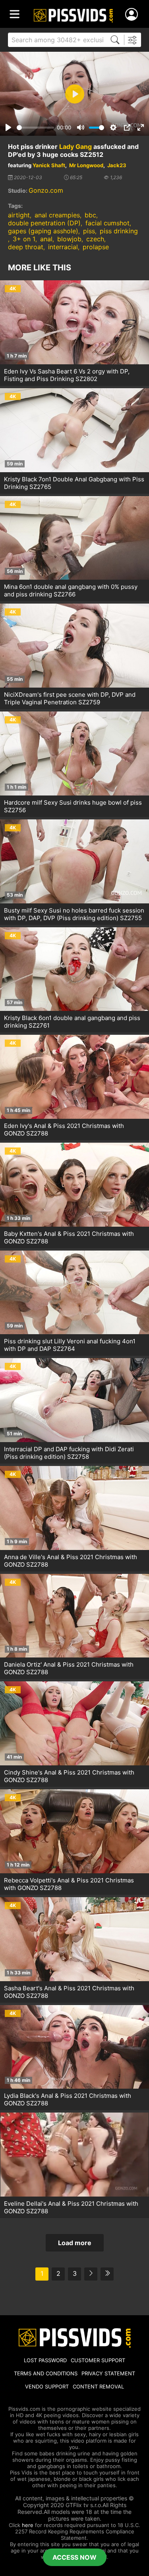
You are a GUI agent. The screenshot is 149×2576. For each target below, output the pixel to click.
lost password (45, 2360)
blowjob (69, 239)
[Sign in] (133, 15)
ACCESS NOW (74, 2557)
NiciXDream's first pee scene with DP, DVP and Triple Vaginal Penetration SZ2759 (70, 698)
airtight (19, 215)
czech (95, 239)
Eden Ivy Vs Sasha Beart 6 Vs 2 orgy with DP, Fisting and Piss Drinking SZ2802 (67, 375)
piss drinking (119, 231)
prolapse (96, 247)
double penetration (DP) (44, 223)
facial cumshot (107, 223)
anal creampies (57, 215)
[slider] (35, 128)
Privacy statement (108, 2373)
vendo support (47, 2386)
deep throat (26, 247)
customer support (98, 2360)
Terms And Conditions (46, 2373)
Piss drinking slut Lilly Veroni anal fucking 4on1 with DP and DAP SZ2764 (70, 1345)
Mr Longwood (86, 165)
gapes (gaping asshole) (43, 231)
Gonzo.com (46, 190)
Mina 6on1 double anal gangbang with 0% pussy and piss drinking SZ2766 (71, 590)
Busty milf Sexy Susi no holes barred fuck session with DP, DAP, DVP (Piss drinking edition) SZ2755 (74, 914)
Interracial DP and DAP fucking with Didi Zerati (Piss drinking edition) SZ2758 (69, 1453)
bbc (90, 215)
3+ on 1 (24, 239)
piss (89, 231)
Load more (75, 2243)
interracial (63, 247)
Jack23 (117, 165)
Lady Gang (75, 147)
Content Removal (98, 2386)
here (28, 2525)
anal (46, 239)
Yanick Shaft (49, 165)
